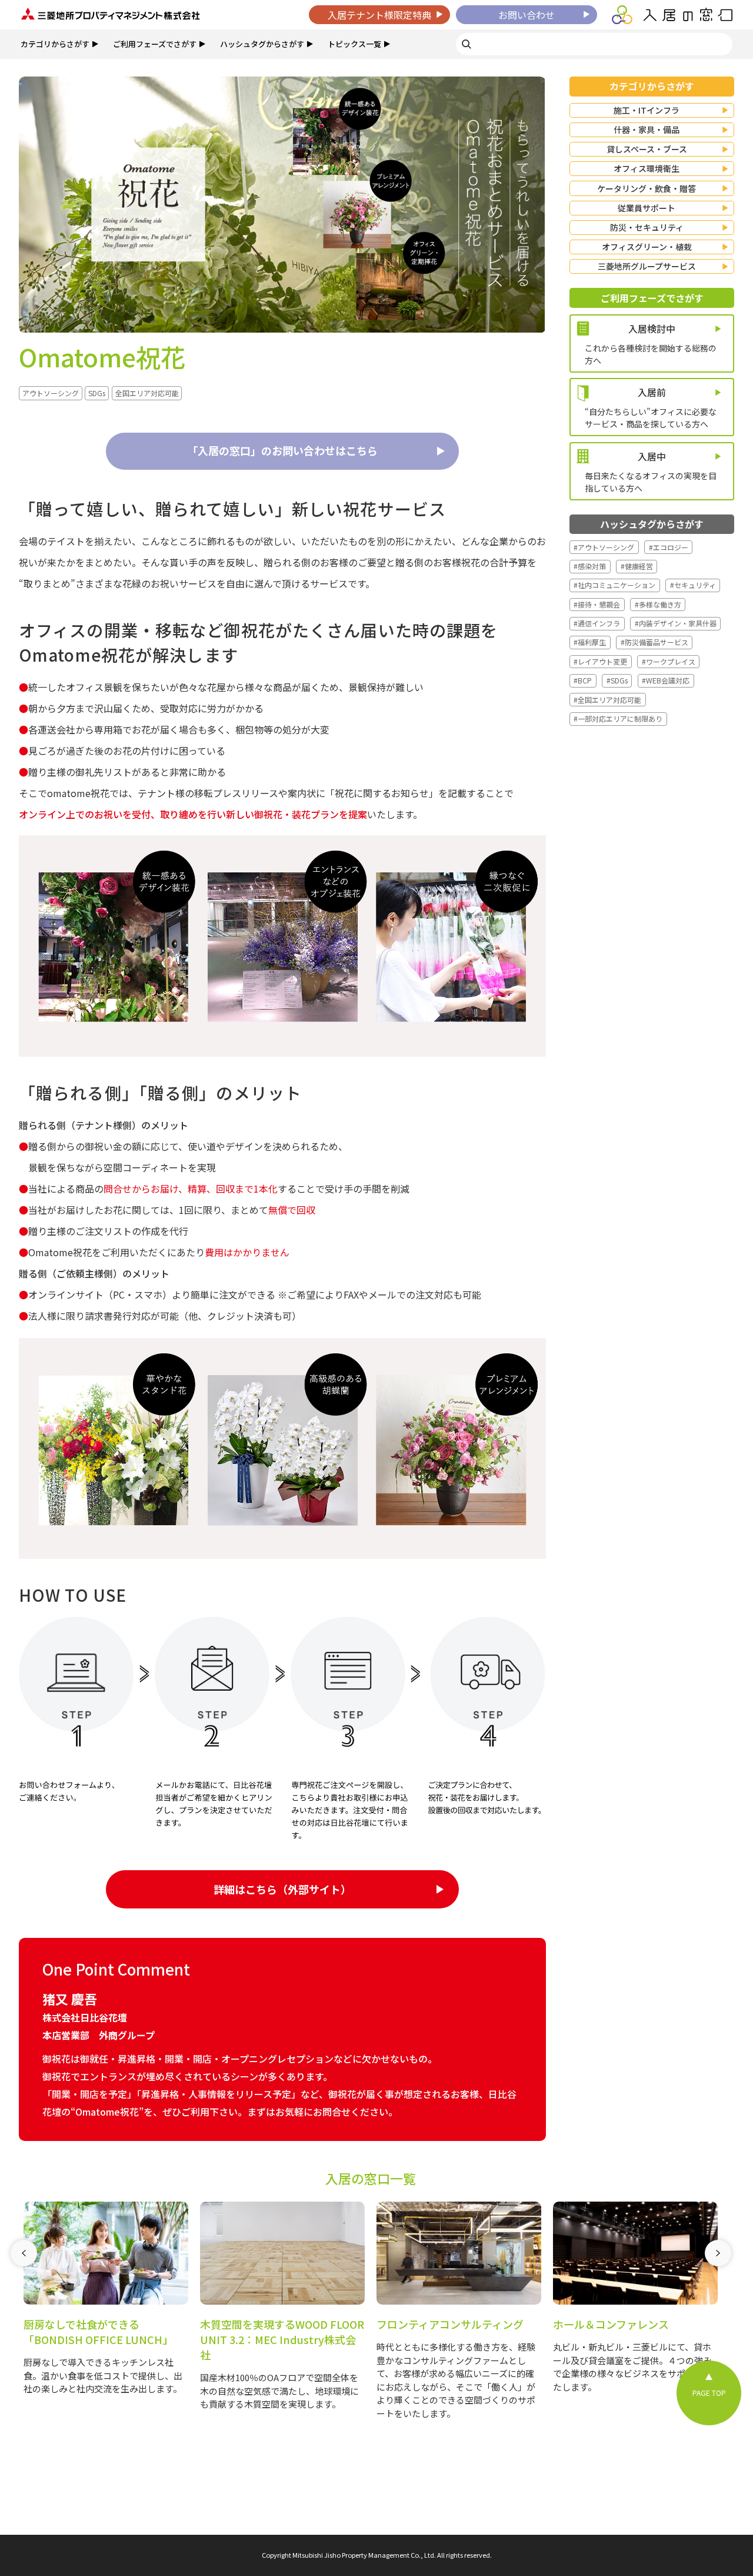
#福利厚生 (590, 642)
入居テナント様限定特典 (379, 15)
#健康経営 (637, 566)
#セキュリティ (693, 585)
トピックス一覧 (354, 44)
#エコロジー (669, 547)
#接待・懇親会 (597, 604)
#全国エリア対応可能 (607, 700)
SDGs (97, 393)
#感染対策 (590, 566)
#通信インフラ (597, 623)
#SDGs (617, 680)
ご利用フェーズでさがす (155, 44)
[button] (24, 2321)
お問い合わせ (527, 15)
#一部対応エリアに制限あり (618, 718)
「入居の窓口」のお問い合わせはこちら (282, 450)
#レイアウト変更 (600, 661)
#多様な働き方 (658, 604)
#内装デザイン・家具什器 (676, 623)
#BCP (583, 680)
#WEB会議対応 (666, 680)
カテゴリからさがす (55, 44)
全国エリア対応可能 (147, 393)
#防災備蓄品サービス (654, 642)
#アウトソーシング (604, 547)
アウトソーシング (51, 393)
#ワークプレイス (669, 661)
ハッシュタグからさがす (262, 44)
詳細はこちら (282, 1889)
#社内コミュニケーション (614, 585)
